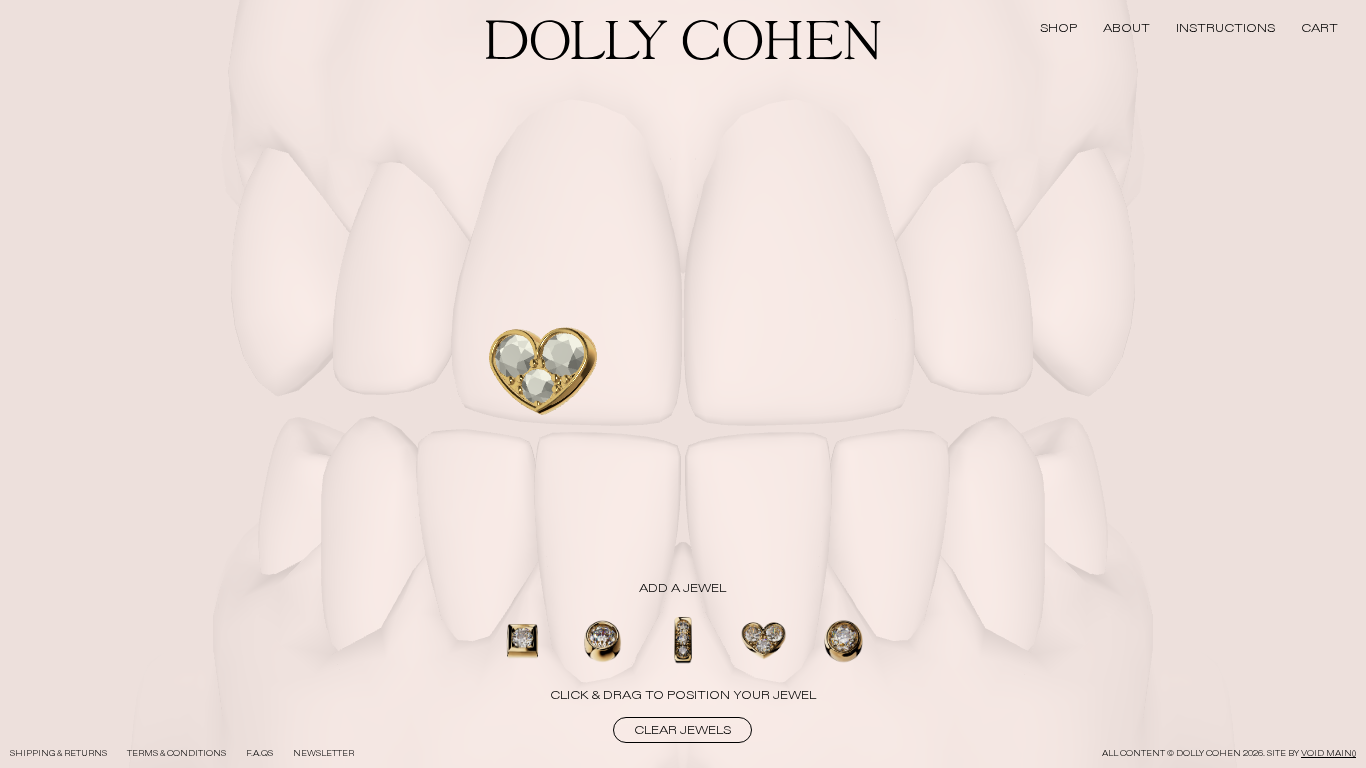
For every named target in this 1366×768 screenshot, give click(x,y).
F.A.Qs (259, 753)
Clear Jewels (682, 730)
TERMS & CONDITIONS (176, 753)
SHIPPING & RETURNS (58, 753)
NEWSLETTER (323, 753)
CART (1319, 28)
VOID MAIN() (1328, 753)
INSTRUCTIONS (1225, 28)
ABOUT (1126, 28)
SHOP (1058, 28)
